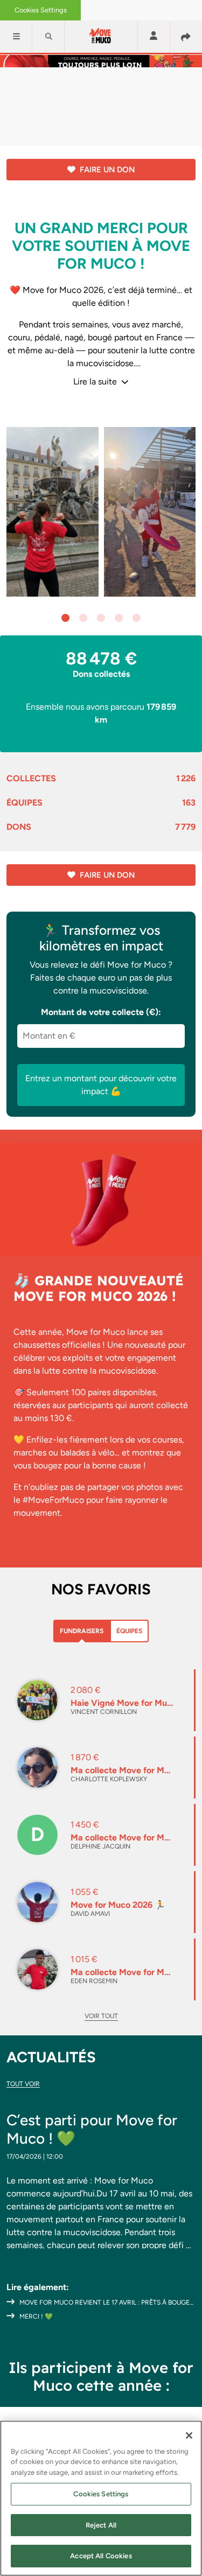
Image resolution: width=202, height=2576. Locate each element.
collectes (101, 778)
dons (101, 827)
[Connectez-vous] (154, 36)
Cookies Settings (41, 10)
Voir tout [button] (101, 2016)
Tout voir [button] (23, 2084)
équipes (101, 803)
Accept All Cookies (101, 2556)
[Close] (189, 2435)
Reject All (101, 2525)
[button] (16, 37)
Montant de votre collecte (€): (101, 1012)
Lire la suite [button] (96, 381)
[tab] (82, 1631)
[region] (101, 2498)
